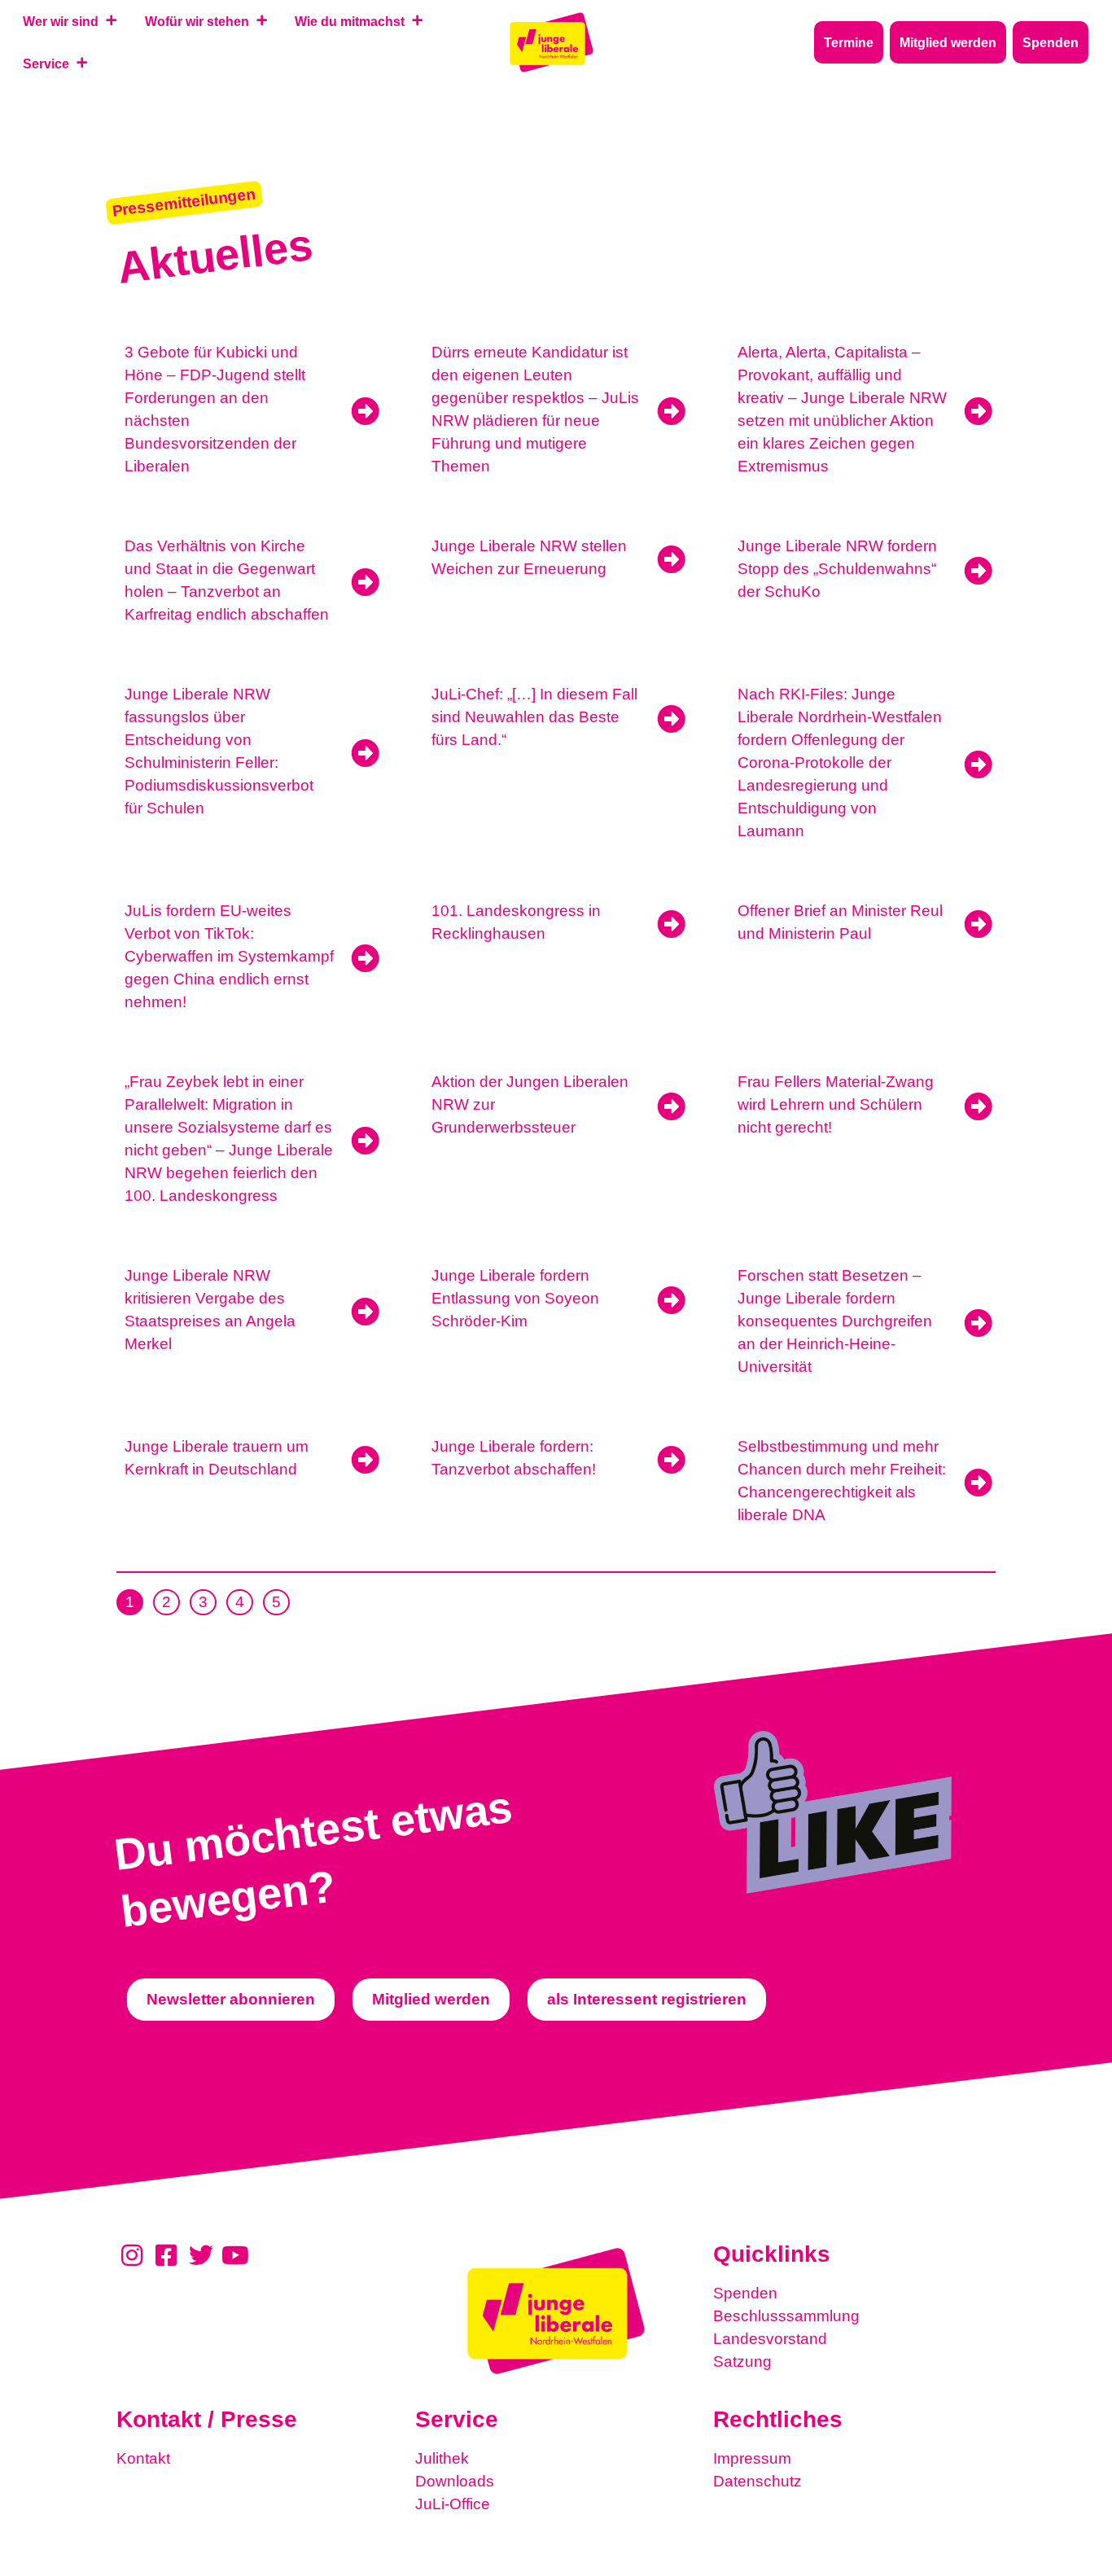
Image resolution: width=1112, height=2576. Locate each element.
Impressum (752, 2458)
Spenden (745, 2293)
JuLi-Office (453, 2504)
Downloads (455, 2481)
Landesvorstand (770, 2339)
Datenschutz (757, 2481)
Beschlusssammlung (786, 2316)
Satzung (742, 2361)
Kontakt (143, 2458)
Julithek (442, 2458)
